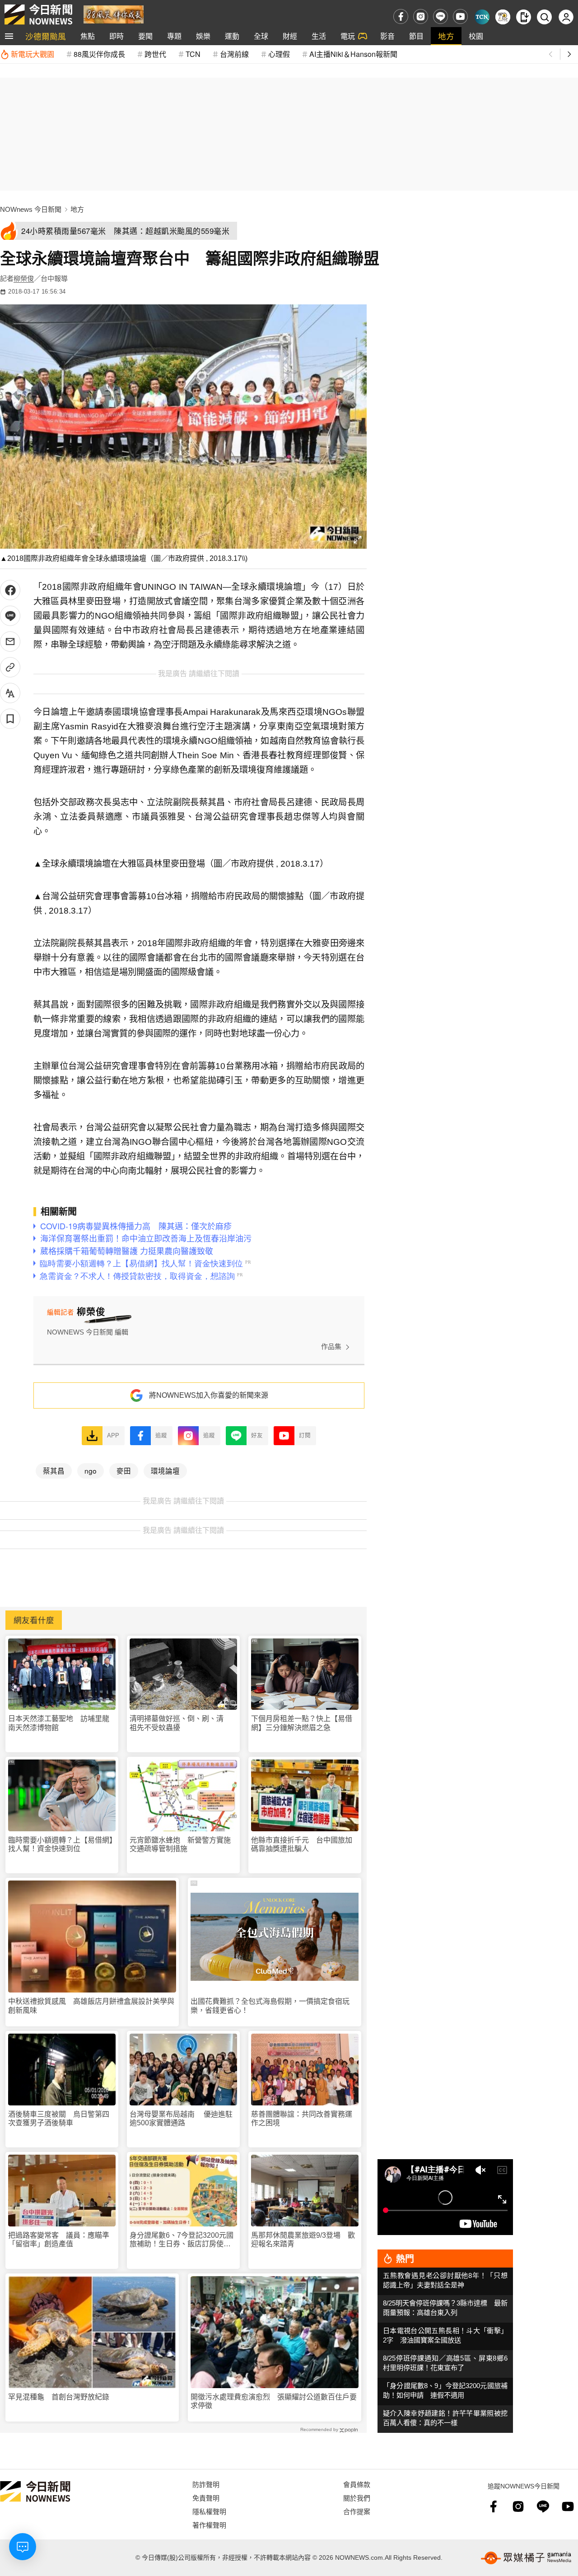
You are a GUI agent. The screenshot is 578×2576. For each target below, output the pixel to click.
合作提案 (357, 2511)
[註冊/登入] (566, 17)
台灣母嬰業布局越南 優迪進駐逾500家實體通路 (181, 2119)
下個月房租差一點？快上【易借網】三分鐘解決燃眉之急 (302, 1723)
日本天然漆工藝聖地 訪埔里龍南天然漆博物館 (59, 1723)
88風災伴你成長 (99, 54)
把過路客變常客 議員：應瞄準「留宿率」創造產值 (59, 2240)
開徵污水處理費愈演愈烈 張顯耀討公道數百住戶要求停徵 (274, 2401)
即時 (117, 36)
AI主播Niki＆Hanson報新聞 (353, 54)
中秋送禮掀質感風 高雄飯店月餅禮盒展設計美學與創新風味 (91, 2006)
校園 (476, 36)
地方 (446, 36)
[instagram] (421, 16)
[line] (440, 16)
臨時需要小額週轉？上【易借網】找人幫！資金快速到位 (61, 1844)
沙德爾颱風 (46, 36)
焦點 (88, 36)
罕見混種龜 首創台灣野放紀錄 (59, 2397)
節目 (416, 36)
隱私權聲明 (209, 2511)
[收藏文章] (10, 719)
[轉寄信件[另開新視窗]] (10, 642)
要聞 (145, 36)
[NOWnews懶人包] (503, 17)
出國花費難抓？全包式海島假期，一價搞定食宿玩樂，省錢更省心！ (270, 2006)
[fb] (401, 16)
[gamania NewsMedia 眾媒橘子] (526, 2558)
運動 (232, 36)
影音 (387, 36)
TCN (193, 54)
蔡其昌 (54, 1470)
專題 (174, 36)
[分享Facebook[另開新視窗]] (10, 590)
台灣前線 (234, 54)
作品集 (331, 1346)
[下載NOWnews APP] (524, 17)
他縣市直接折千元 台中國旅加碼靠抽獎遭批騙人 (302, 1844)
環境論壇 (165, 1470)
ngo (91, 1470)
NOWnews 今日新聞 (31, 209)
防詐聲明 (206, 2484)
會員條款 (357, 2484)
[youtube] (460, 16)
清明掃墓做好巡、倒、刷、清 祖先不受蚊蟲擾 (180, 1723)
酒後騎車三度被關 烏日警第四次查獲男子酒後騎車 (59, 2119)
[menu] (9, 36)
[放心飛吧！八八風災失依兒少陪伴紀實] (114, 14)
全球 (261, 36)
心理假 (279, 54)
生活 (319, 36)
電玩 (348, 36)
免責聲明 (206, 2498)
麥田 (124, 1470)
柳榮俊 (24, 278)
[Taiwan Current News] (482, 17)
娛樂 (203, 36)
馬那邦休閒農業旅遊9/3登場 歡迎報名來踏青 (303, 2240)
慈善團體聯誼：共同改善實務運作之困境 (302, 2119)
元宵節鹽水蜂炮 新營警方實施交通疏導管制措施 (180, 1844)
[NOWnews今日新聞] (38, 14)
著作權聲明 (209, 2525)
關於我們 (357, 2498)
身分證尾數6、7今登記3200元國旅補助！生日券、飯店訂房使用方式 (182, 2240)
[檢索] (544, 17)
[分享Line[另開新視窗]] (10, 616)
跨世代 (155, 54)
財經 (290, 36)
